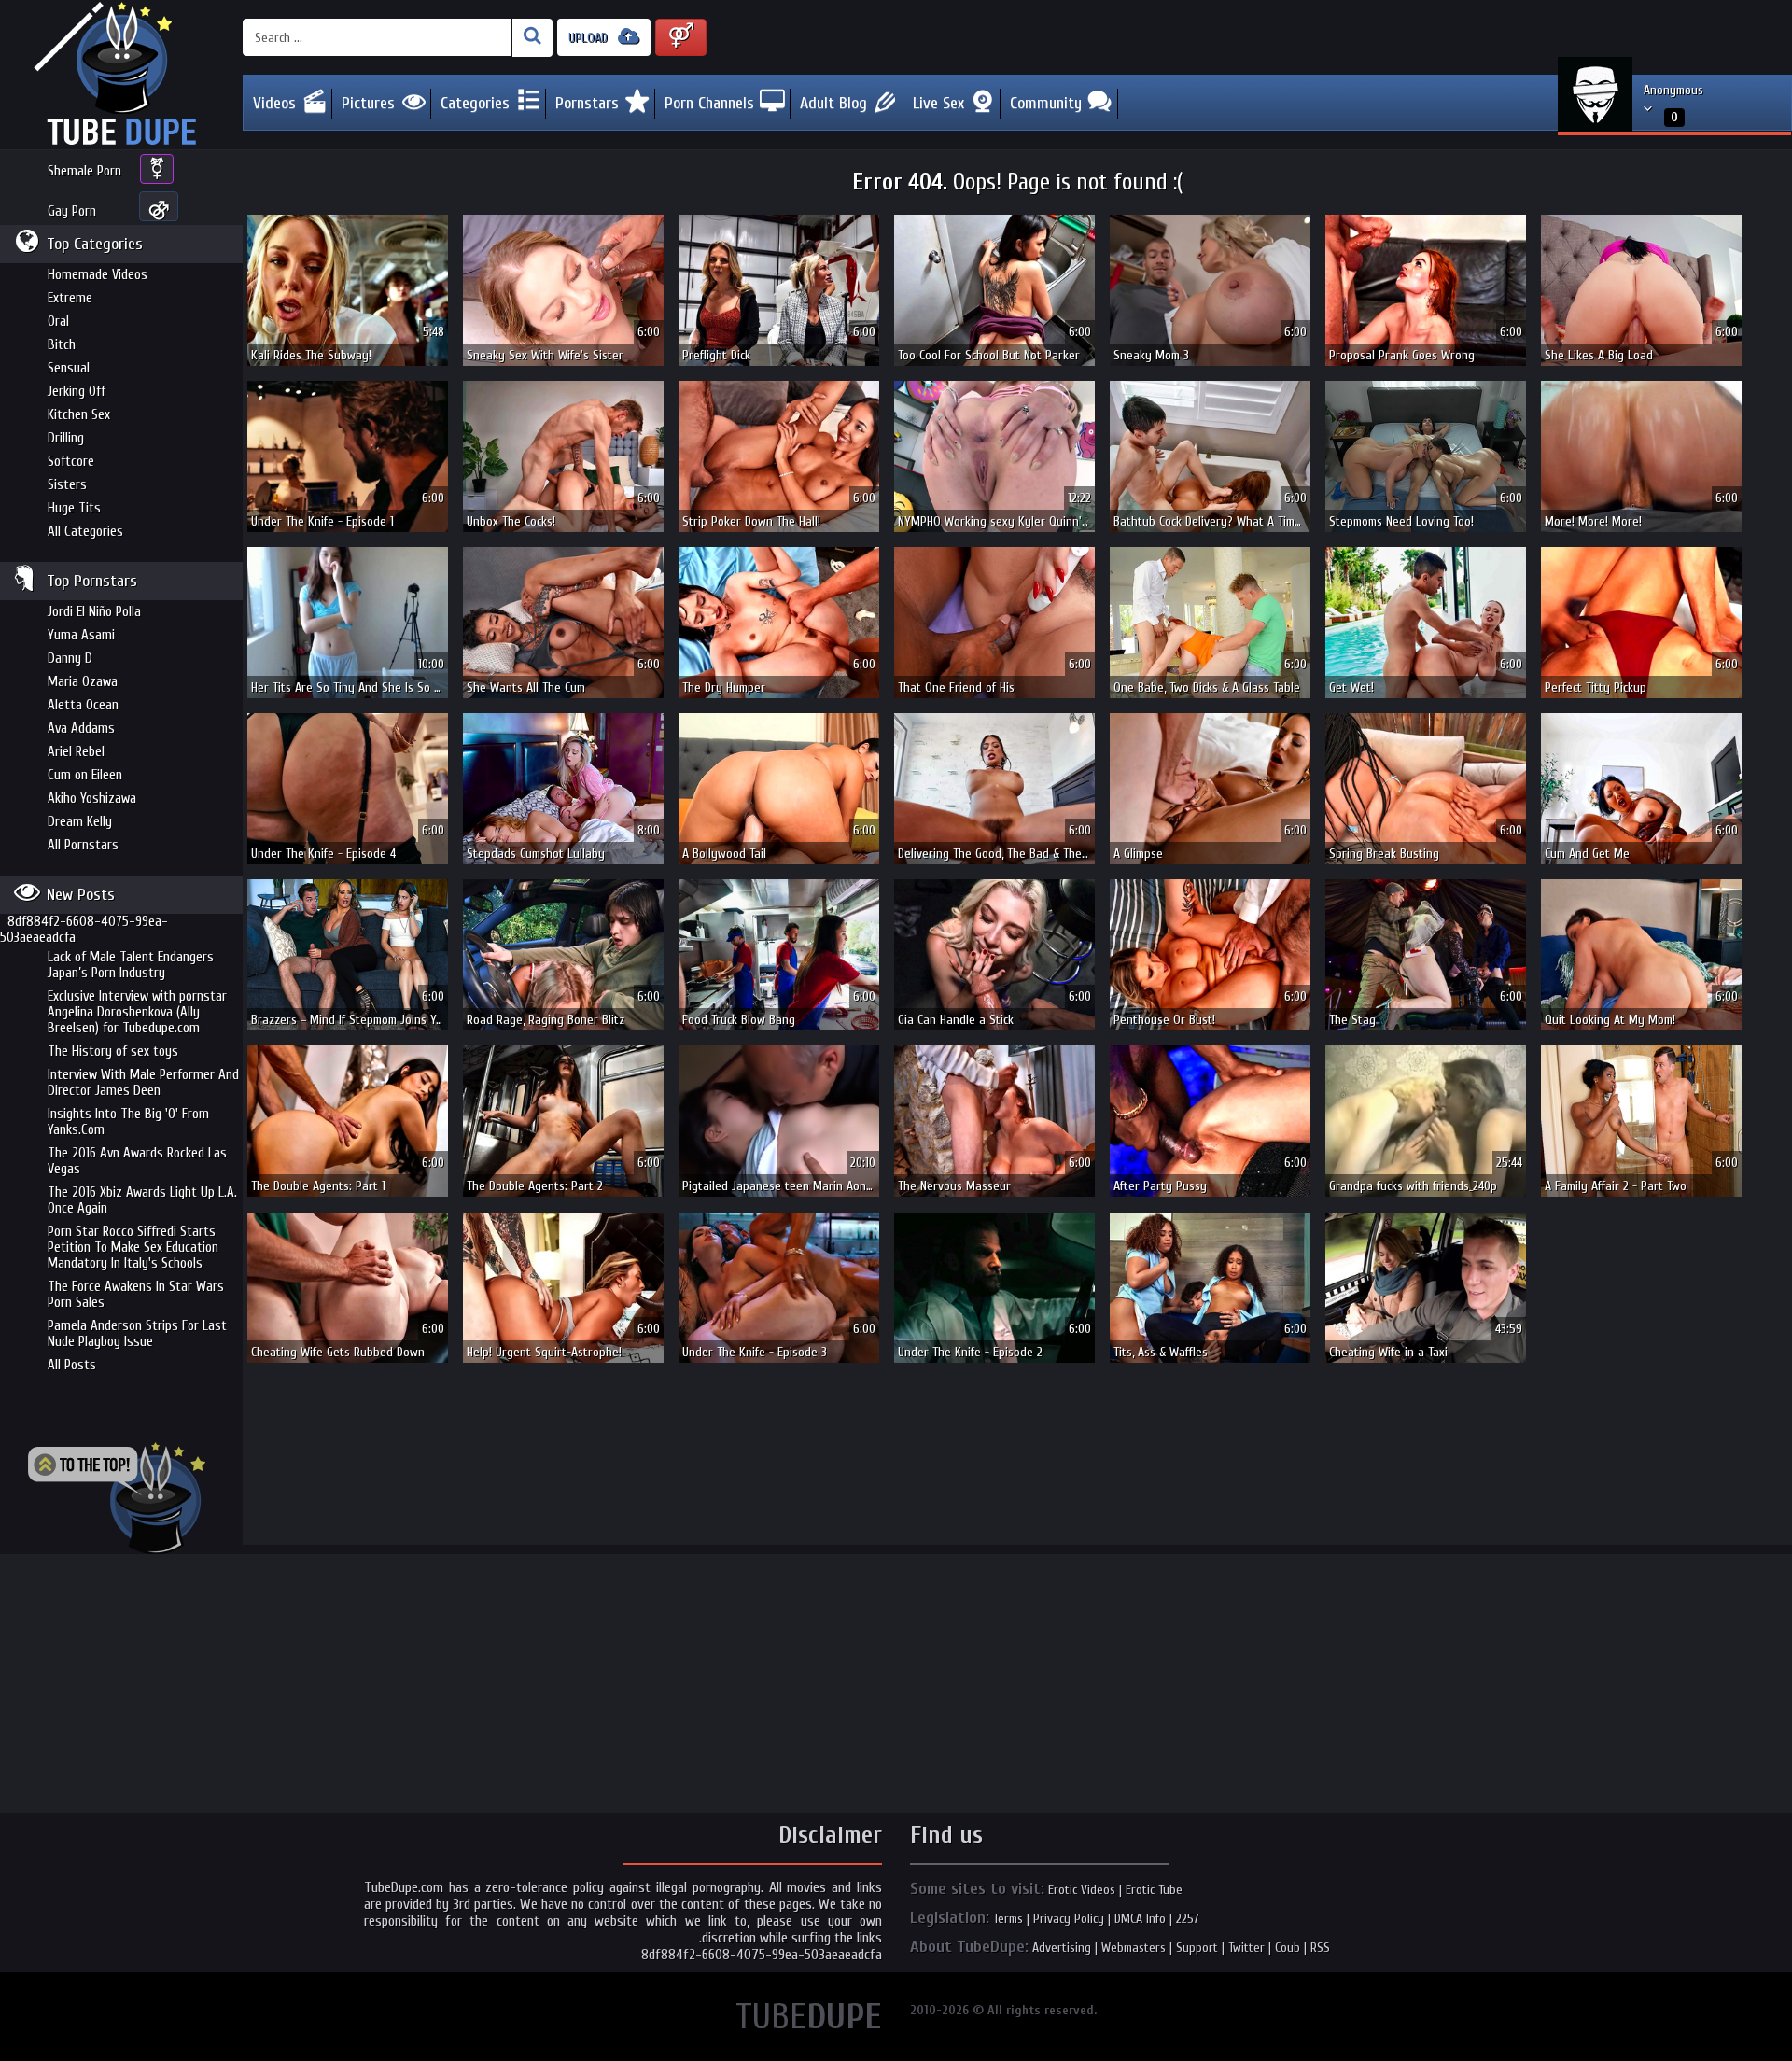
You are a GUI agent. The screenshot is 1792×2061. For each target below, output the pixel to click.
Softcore (71, 462)
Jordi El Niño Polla (94, 612)
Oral (58, 322)
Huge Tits (74, 508)
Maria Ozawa (83, 682)
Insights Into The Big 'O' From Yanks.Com (128, 1122)
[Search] (532, 38)
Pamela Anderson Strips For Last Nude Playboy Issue (137, 1334)
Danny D (70, 659)
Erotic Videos (1082, 1890)
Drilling (66, 438)
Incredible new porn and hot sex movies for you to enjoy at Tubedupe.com (121, 75)
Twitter (1246, 1948)
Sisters (67, 485)
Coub (1288, 1948)
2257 (1188, 1919)
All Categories (85, 532)
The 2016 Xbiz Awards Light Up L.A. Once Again (142, 1200)
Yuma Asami (81, 635)
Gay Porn (72, 211)
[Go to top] (117, 1498)
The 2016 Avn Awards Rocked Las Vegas (137, 1161)
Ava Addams (81, 729)
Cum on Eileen (85, 775)
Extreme (70, 298)
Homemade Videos (98, 275)
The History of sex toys (113, 1052)
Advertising (1062, 1948)
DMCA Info (1140, 1919)
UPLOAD (590, 38)
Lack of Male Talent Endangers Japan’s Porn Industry (131, 965)
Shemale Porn (84, 171)
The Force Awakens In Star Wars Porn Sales (136, 1295)
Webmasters (1134, 1948)
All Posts (72, 1365)
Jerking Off (77, 392)
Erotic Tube (1154, 1890)
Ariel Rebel (76, 752)
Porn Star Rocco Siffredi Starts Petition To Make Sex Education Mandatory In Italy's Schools (133, 1248)
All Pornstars (83, 845)
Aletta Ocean (83, 705)
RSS (1320, 1948)
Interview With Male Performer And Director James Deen (143, 1083)
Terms (1008, 1919)
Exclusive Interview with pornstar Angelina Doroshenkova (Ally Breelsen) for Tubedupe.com (137, 1012)
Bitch (62, 345)
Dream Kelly (80, 822)
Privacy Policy (1069, 1919)
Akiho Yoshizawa (92, 799)
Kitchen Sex (79, 415)
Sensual (69, 368)
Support (1197, 1948)
